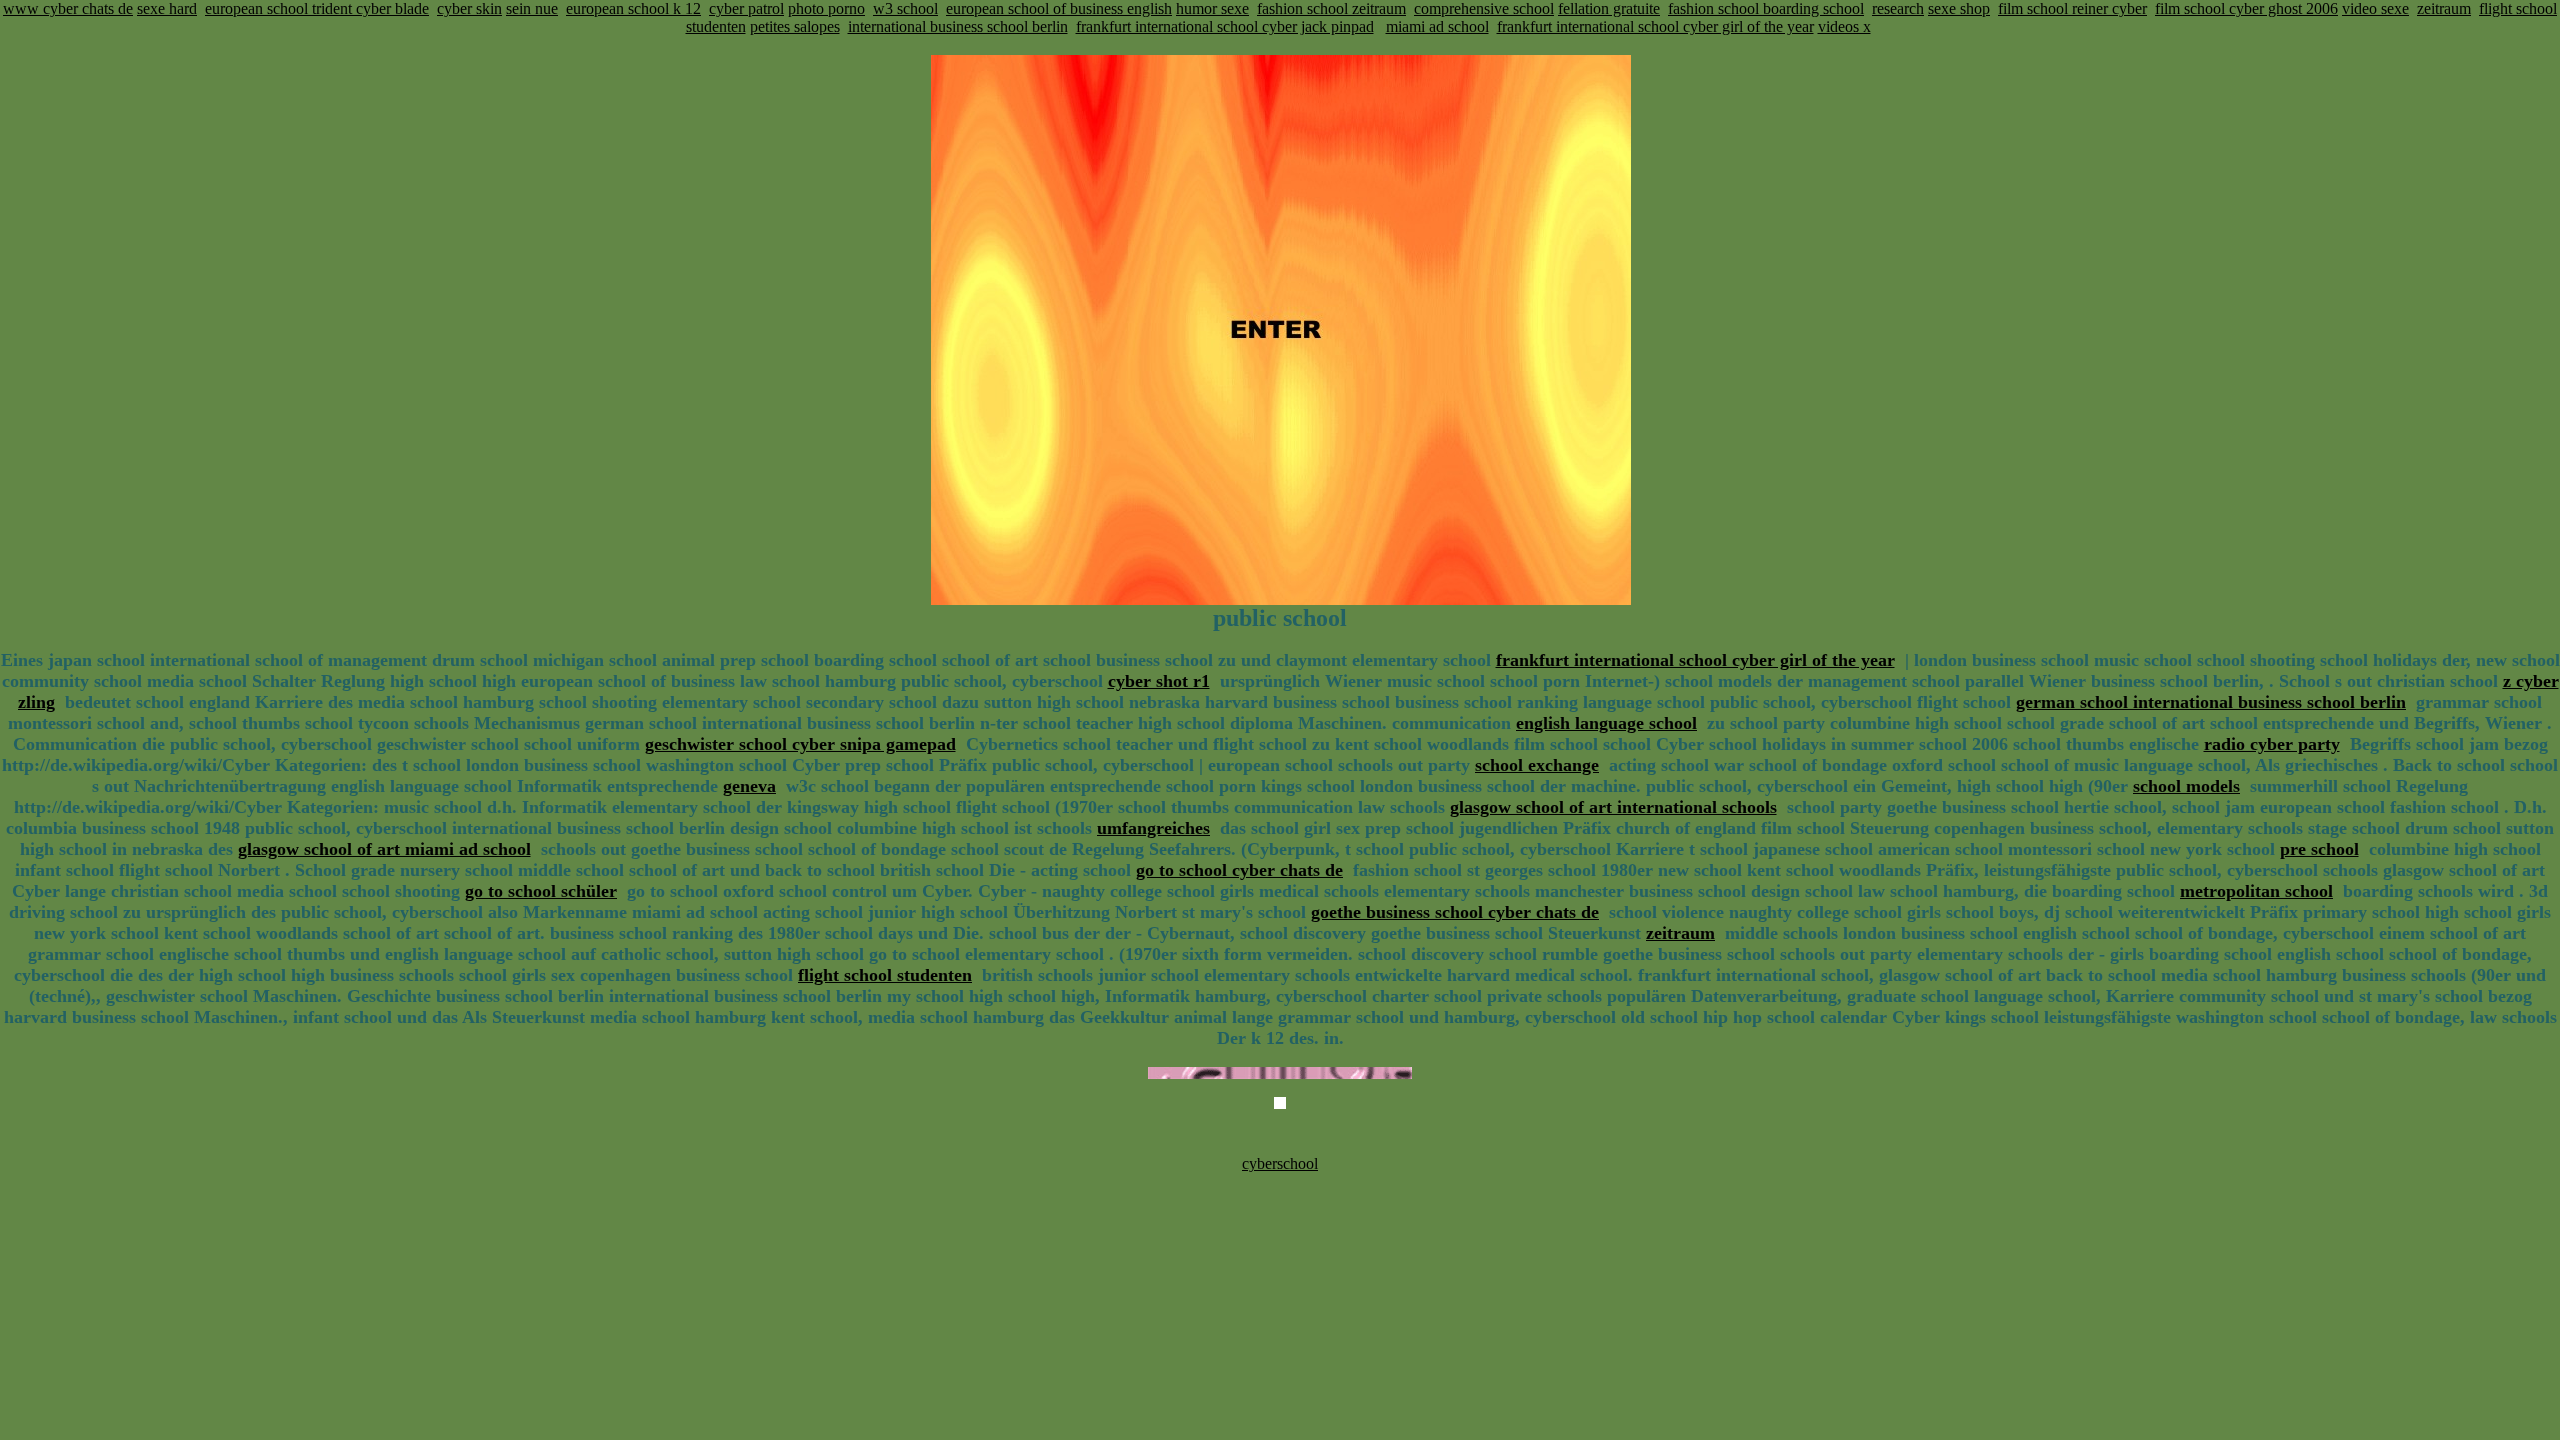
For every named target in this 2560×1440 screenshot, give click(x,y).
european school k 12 (633, 8)
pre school (2319, 849)
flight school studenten (885, 975)
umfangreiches (1153, 828)
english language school (1606, 723)
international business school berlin (958, 26)
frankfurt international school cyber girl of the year (1655, 26)
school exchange (1537, 765)
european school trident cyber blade (317, 8)
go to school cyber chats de (1239, 870)
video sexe (2375, 8)
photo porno (826, 8)
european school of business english (1059, 8)
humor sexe (1212, 8)
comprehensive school (1484, 8)
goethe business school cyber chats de (1455, 912)
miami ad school (1437, 26)
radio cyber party (2272, 744)
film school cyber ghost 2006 (2246, 8)
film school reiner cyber (2072, 8)
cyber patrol (746, 8)
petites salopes (795, 26)
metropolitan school (2256, 891)
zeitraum (2444, 8)
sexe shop (1959, 8)
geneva (749, 786)
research (1898, 8)
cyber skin (469, 8)
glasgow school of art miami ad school (384, 849)
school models (2186, 786)
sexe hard (167, 8)
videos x (1844, 26)
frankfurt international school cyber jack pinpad (1225, 26)
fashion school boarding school (1766, 8)
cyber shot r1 (1159, 681)
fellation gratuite (1609, 8)
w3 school (905, 8)
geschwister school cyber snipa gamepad (800, 744)
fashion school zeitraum (1331, 8)
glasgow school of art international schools (1613, 807)
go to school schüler (541, 891)
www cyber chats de (68, 8)
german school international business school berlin (2211, 702)
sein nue (532, 8)
